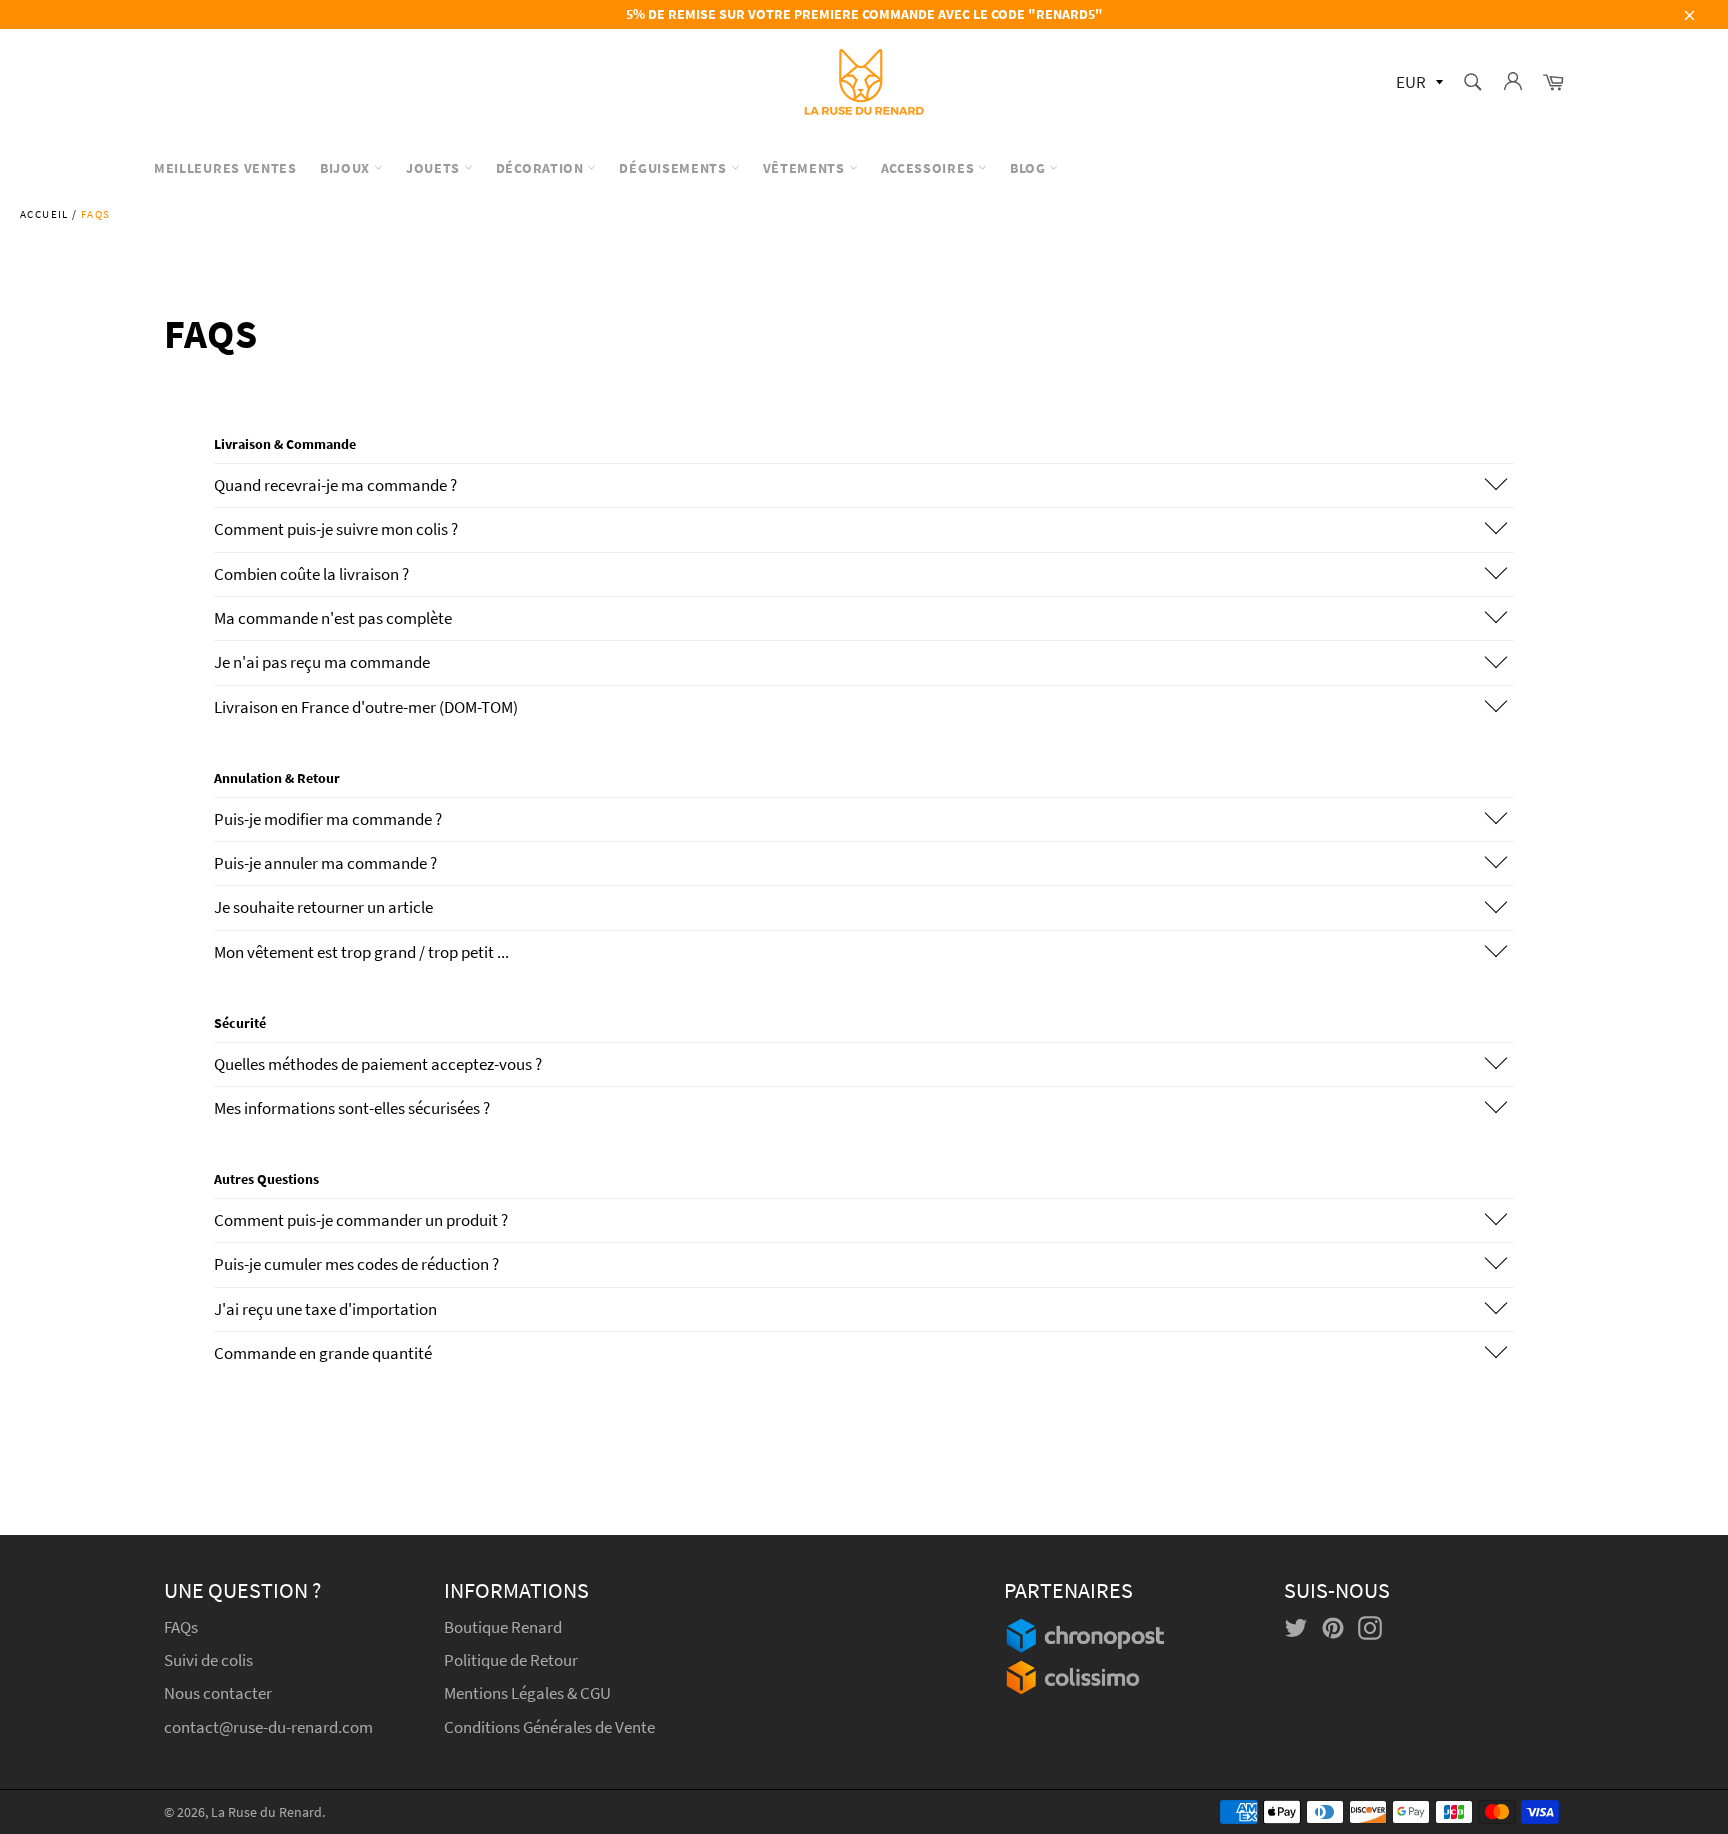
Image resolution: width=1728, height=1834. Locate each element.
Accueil (44, 214)
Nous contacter (218, 1693)
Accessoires (929, 168)
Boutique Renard (504, 1627)
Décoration (542, 168)
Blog (1030, 168)
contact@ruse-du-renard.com (268, 1727)
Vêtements (806, 168)
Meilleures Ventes (225, 168)
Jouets (435, 168)
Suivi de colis (208, 1660)
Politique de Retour (511, 1660)
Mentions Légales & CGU (527, 1693)
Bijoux (347, 168)
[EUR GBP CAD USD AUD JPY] (1417, 83)
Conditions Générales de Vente (549, 1727)
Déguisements (674, 168)
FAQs (181, 1627)
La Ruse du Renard (266, 1812)
